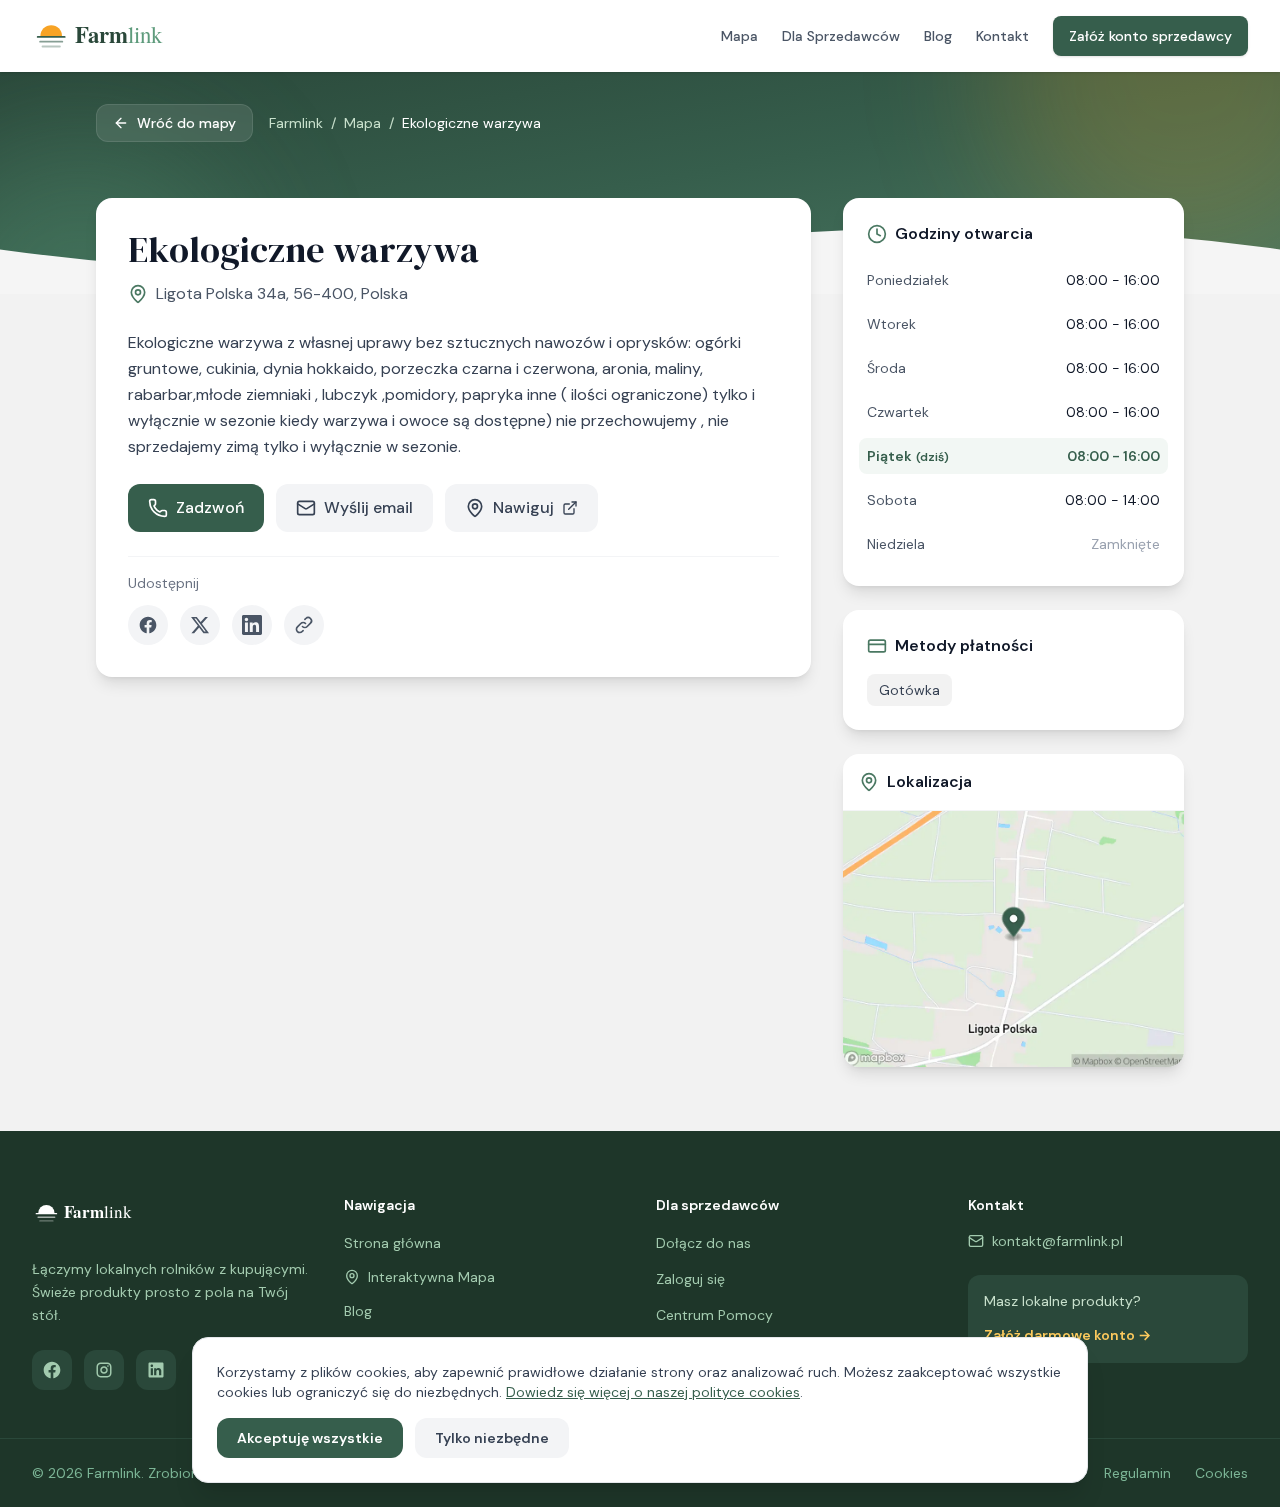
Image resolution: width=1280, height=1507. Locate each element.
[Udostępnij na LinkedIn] (252, 625)
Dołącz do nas (703, 1243)
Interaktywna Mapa (431, 1277)
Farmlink (296, 123)
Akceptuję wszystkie (310, 1438)
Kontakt (1002, 36)
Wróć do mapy (186, 123)
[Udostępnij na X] (200, 625)
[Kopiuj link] (304, 625)
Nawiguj (523, 507)
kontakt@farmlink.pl (1057, 1241)
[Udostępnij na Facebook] (148, 625)
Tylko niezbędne (492, 1438)
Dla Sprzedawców (841, 36)
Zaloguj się (690, 1279)
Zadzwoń (210, 507)
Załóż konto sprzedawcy (1150, 36)
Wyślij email (368, 507)
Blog (938, 36)
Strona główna (392, 1243)
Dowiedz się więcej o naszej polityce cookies (653, 1392)
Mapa (739, 36)
